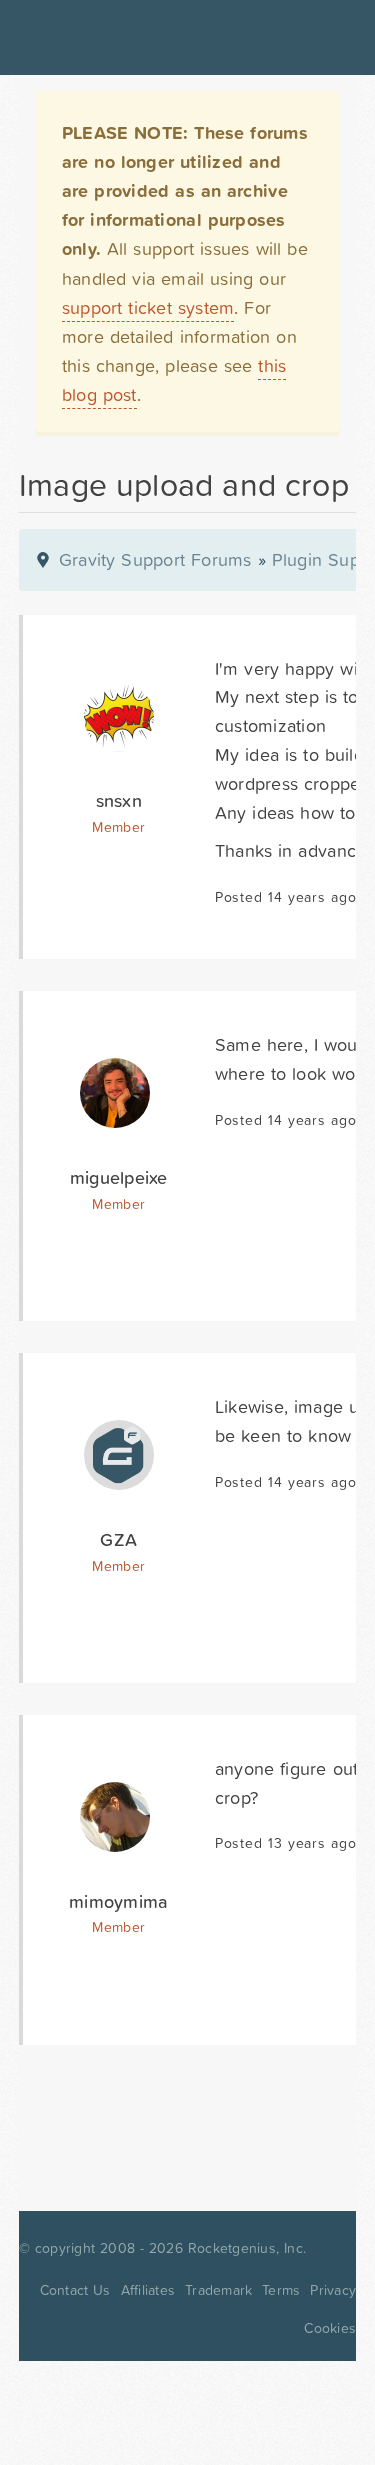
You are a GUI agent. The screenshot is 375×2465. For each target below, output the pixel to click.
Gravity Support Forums (155, 559)
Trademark (218, 2290)
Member (118, 827)
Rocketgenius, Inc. (247, 2248)
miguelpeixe (119, 1177)
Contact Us (75, 2290)
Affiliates (148, 2290)
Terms (281, 2290)
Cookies (330, 2328)
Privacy (333, 2290)
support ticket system (148, 307)
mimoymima (118, 1901)
